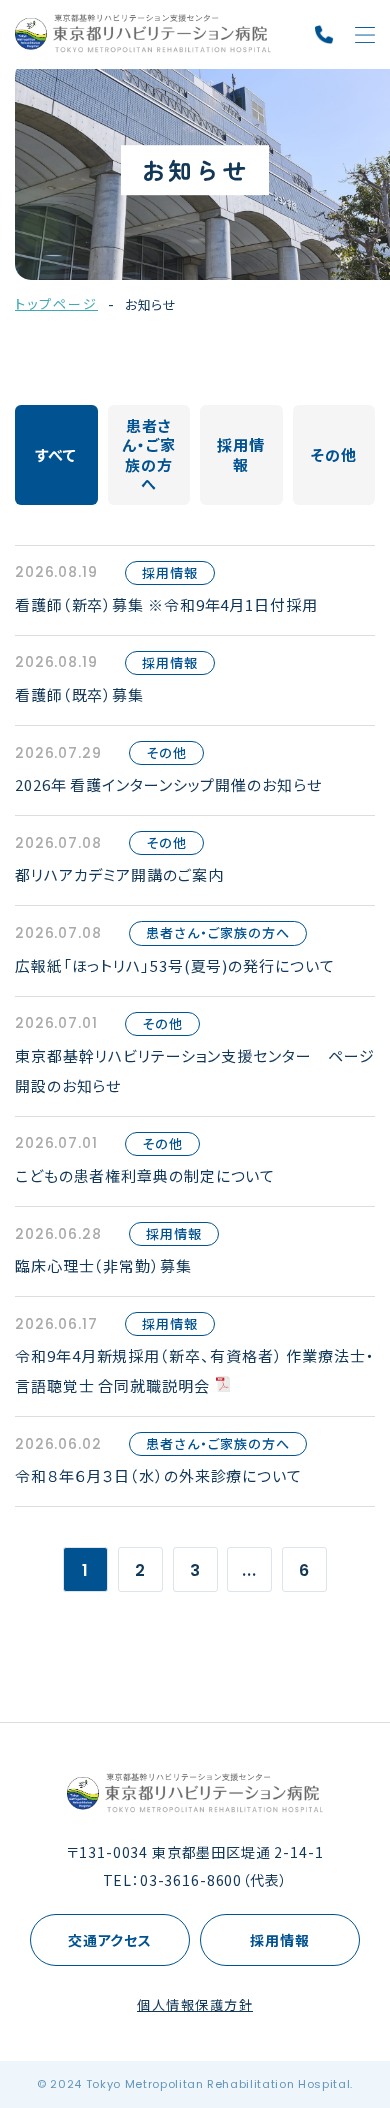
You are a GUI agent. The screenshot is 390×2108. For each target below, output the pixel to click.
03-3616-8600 (191, 1880)
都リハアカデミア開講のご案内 (119, 874)
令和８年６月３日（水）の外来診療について (158, 1475)
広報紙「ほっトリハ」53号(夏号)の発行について (175, 965)
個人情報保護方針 (195, 2004)
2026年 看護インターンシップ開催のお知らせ (168, 784)
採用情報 (279, 1940)
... (249, 1570)
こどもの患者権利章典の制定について (145, 1175)
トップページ (56, 303)
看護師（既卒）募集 (79, 694)
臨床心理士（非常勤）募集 (103, 1265)
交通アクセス (110, 1940)
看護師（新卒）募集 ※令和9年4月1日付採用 (166, 604)
